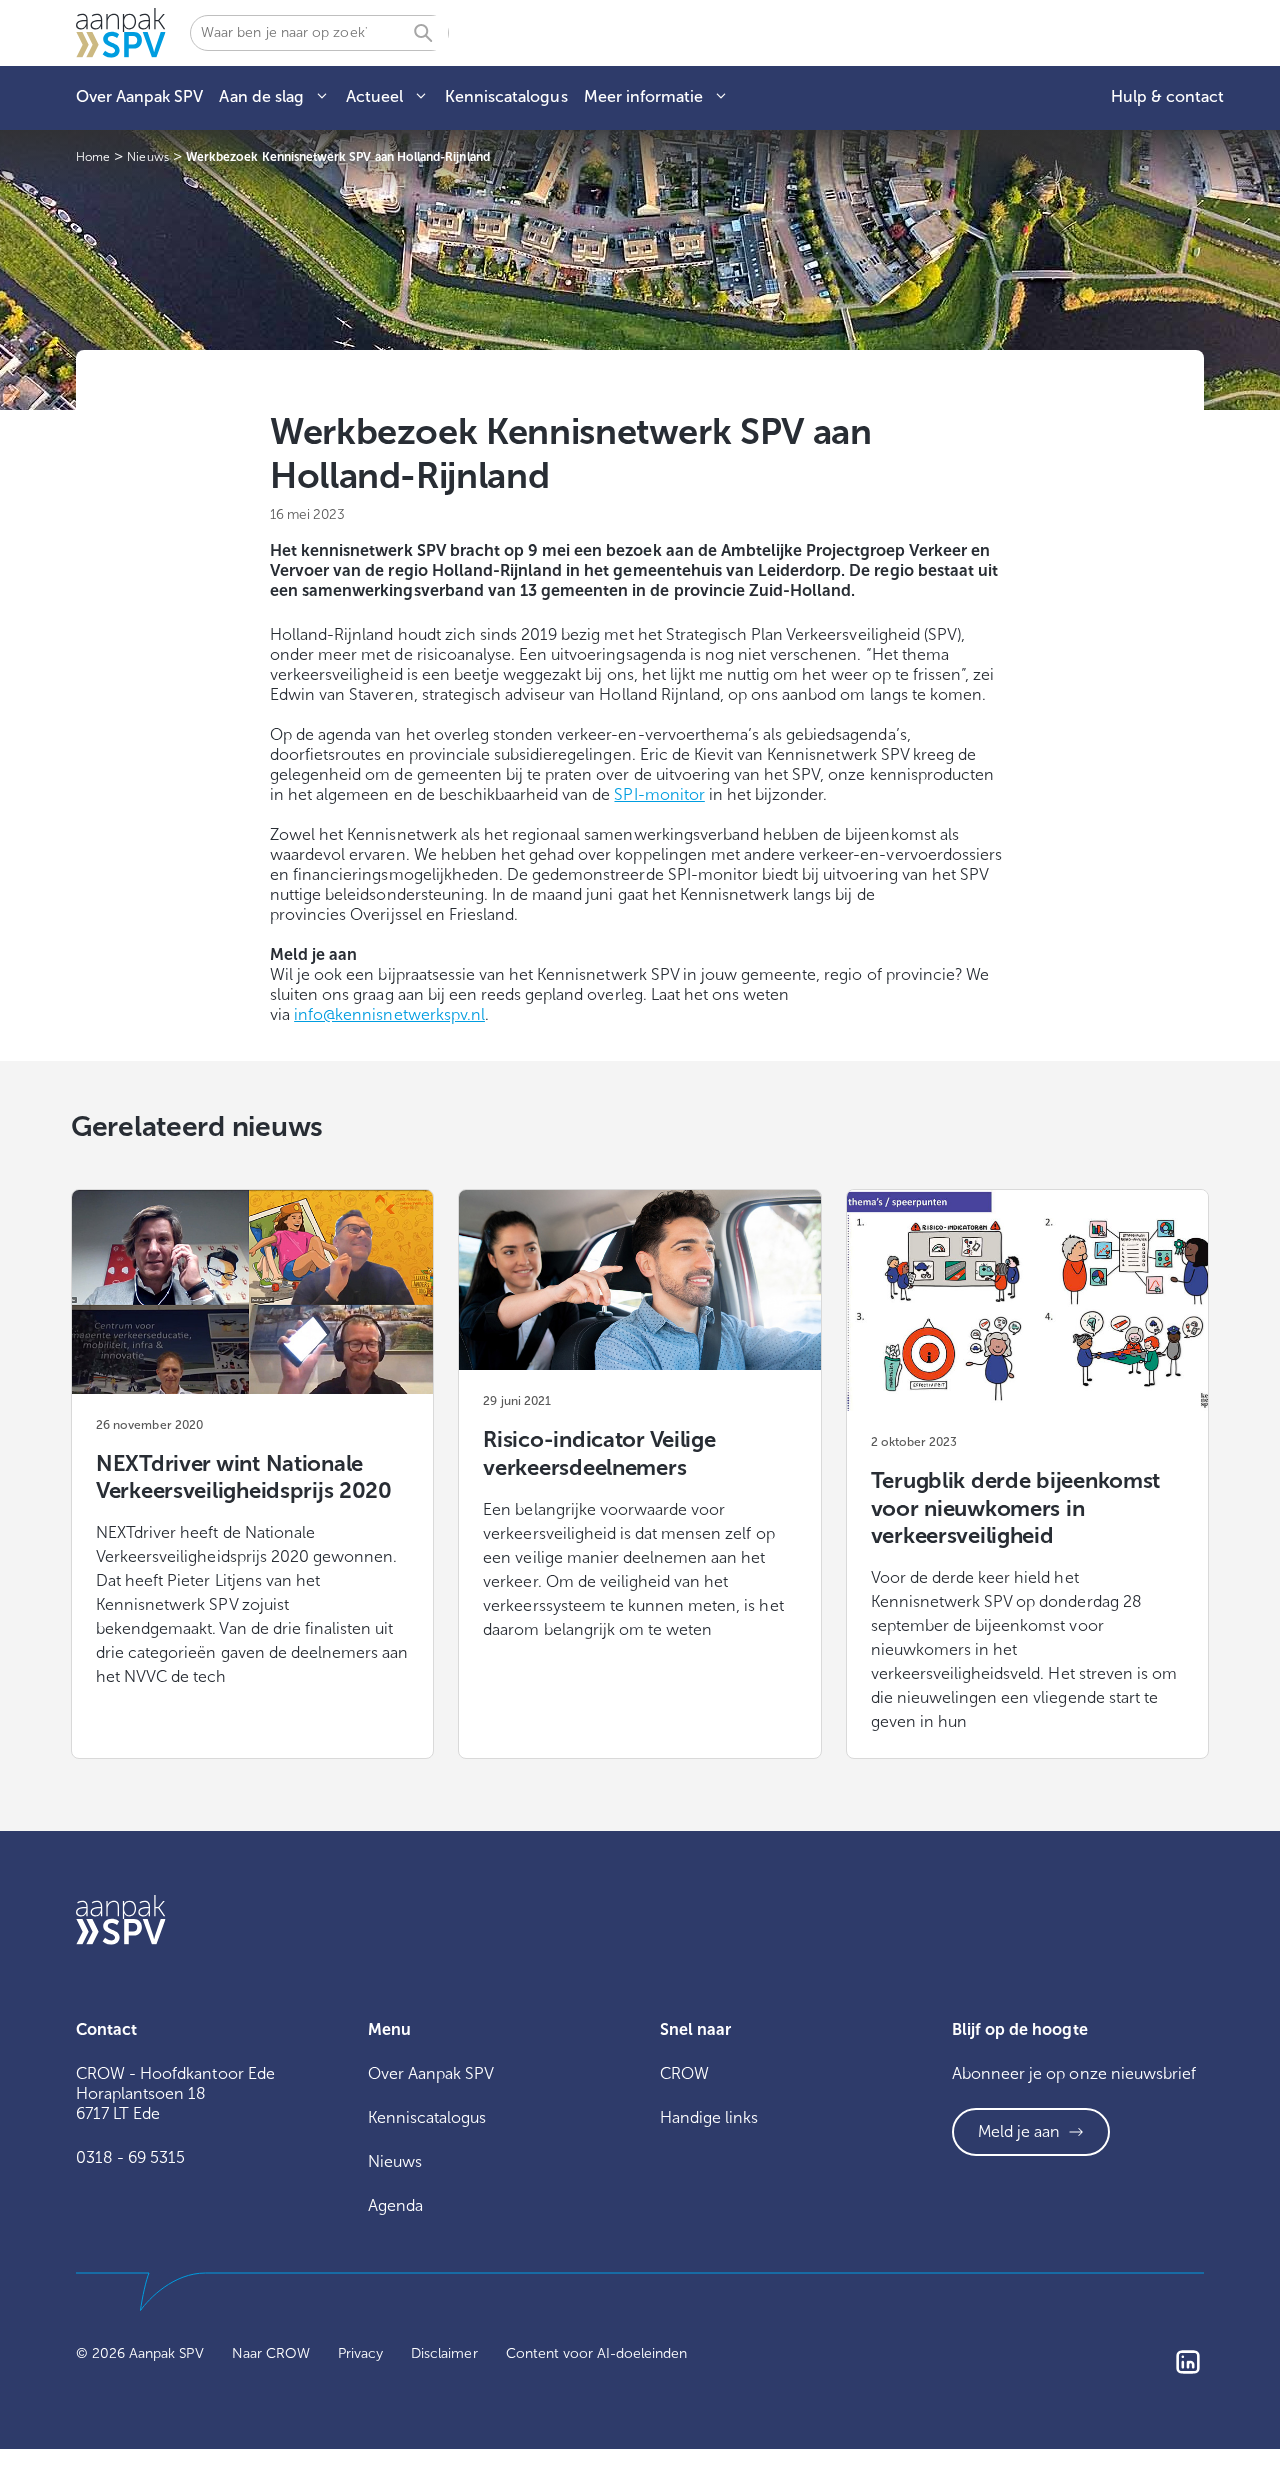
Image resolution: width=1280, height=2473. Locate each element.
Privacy (360, 2353)
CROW (684, 2073)
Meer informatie (643, 96)
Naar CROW (271, 2353)
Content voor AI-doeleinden (597, 2353)
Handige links (709, 2117)
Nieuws (395, 2161)
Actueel (374, 96)
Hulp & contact (1167, 96)
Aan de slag (261, 96)
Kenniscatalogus (506, 96)
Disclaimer (444, 2353)
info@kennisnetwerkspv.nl (389, 1014)
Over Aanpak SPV (139, 96)
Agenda (395, 2205)
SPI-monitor (659, 794)
